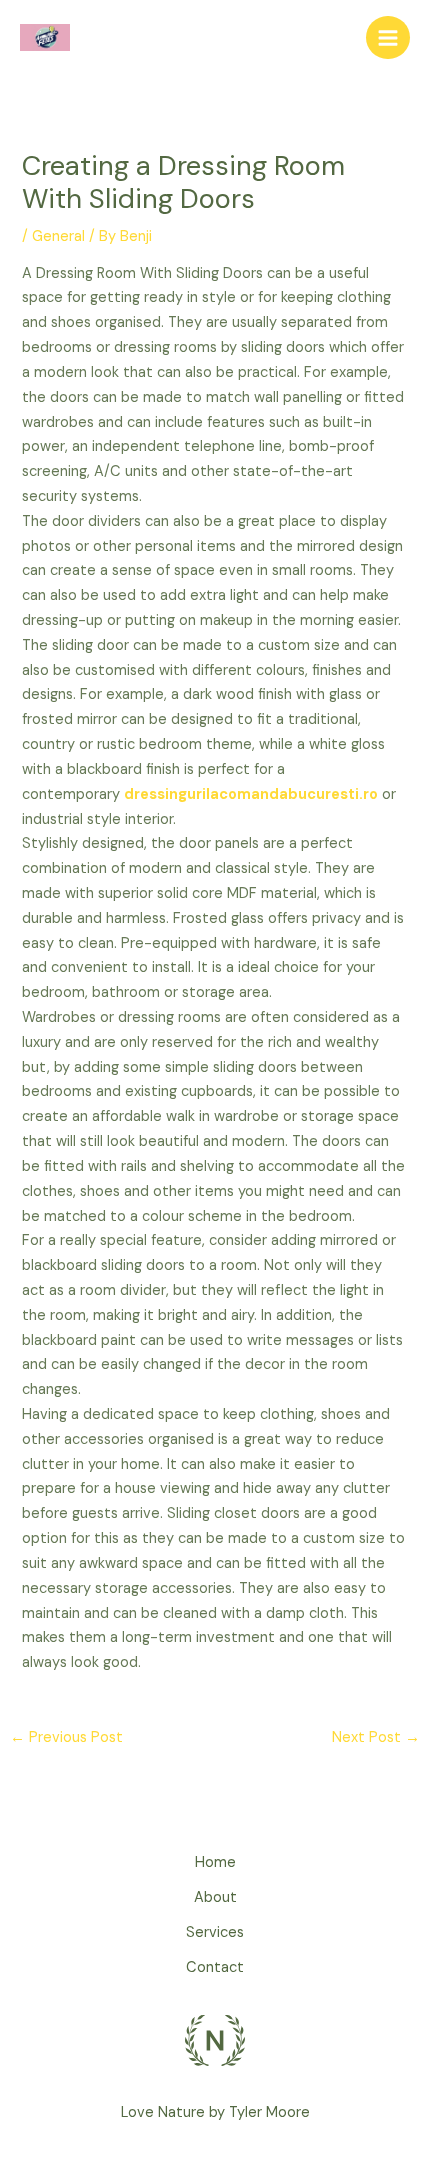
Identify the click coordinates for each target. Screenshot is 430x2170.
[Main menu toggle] (388, 38)
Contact (215, 1967)
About (215, 1897)
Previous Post (66, 1737)
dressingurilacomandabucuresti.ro (251, 794)
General (58, 236)
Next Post (376, 1737)
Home (215, 1862)
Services (215, 1932)
